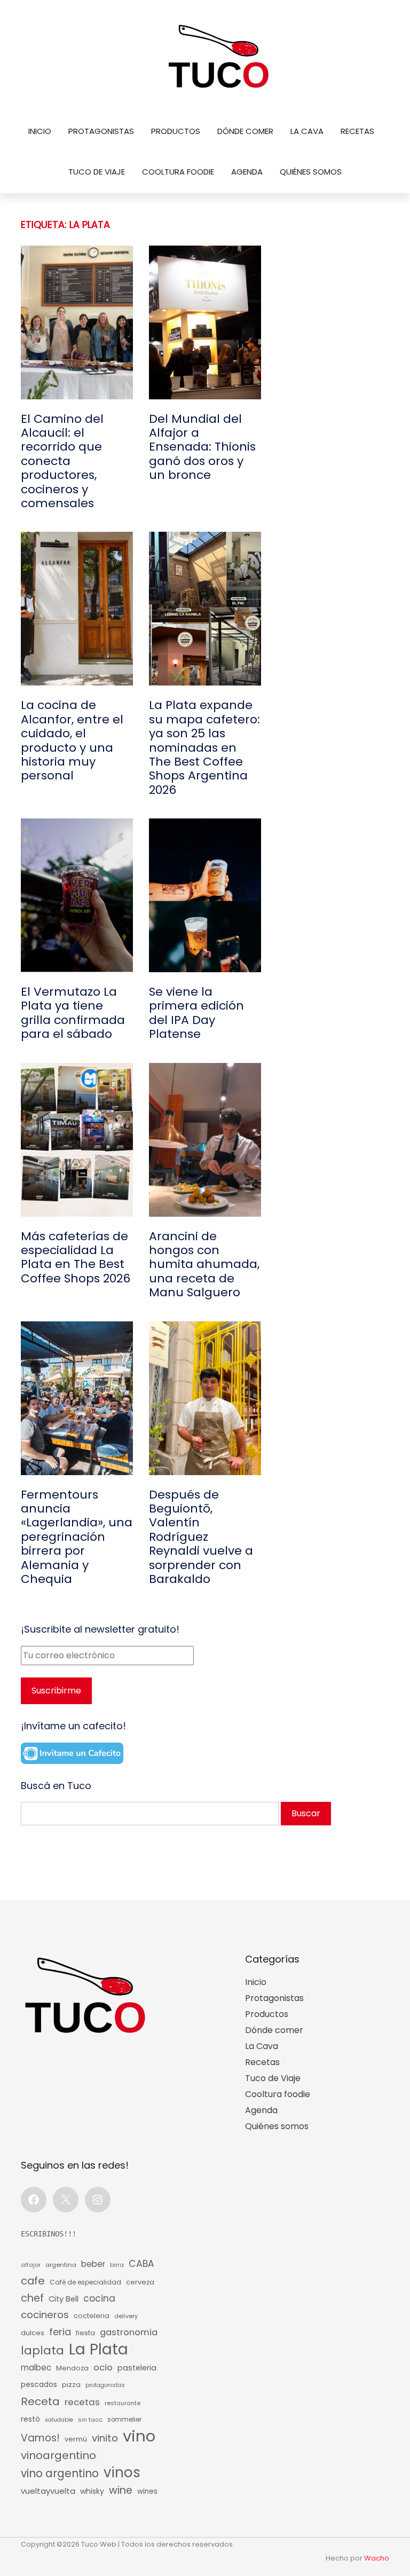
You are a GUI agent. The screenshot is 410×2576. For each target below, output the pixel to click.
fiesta (85, 2333)
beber (93, 2264)
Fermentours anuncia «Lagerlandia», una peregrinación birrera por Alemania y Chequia (77, 1537)
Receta (40, 2401)
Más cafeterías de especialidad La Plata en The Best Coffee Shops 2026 (76, 1258)
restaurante (123, 2403)
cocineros (45, 2315)
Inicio (40, 131)
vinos (122, 2472)
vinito (105, 2438)
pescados (39, 2385)
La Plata (98, 2349)
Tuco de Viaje (97, 172)
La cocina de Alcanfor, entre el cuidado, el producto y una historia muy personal (72, 740)
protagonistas (105, 2385)
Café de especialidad (85, 2282)
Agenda (247, 172)
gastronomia (129, 2332)
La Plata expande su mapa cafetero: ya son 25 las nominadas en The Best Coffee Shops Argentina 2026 (204, 748)
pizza (71, 2385)
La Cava (307, 131)
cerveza (140, 2282)
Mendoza (72, 2368)
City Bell (64, 2299)
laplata (42, 2351)
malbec (36, 2368)
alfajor (31, 2265)
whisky (92, 2491)
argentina (61, 2265)
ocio (103, 2368)
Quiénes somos (311, 172)
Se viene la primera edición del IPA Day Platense (196, 1013)
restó (30, 2419)
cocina (99, 2298)
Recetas (357, 131)
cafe (33, 2281)
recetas (82, 2402)
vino (139, 2436)
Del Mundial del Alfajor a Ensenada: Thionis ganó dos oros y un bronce (202, 447)
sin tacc (90, 2420)
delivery (126, 2316)
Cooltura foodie (178, 172)
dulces (33, 2333)
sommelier (124, 2420)
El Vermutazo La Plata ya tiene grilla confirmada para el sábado (73, 1013)
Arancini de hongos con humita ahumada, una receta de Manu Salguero (204, 1265)
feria (60, 2332)
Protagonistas (101, 131)
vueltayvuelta (48, 2491)
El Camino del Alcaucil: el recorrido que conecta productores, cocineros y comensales (62, 462)
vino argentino (60, 2473)
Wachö (377, 2558)
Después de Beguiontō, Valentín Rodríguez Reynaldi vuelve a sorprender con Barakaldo (201, 1537)
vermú (76, 2439)
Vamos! (40, 2438)
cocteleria (92, 2316)
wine (121, 2490)
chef (32, 2298)
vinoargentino (58, 2455)
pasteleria (137, 2368)
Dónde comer (245, 131)
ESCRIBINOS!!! (49, 2234)
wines (147, 2491)
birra (117, 2265)
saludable (59, 2420)
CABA (141, 2264)
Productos (176, 131)
